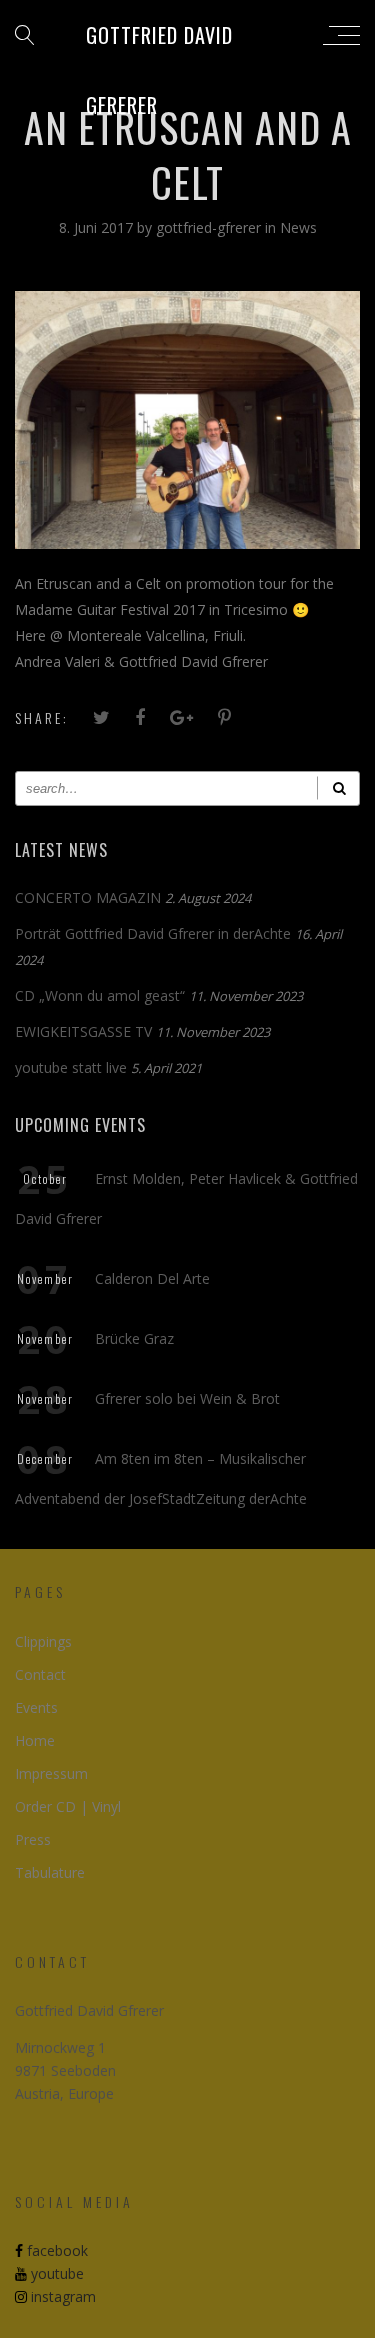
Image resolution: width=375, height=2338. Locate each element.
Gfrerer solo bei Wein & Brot (187, 1398)
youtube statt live (71, 1067)
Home (35, 1740)
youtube (55, 2273)
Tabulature (50, 1872)
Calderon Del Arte (152, 1278)
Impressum (51, 1773)
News (298, 227)
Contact (40, 1674)
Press (33, 1839)
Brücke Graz (134, 1338)
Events (36, 1707)
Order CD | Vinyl (68, 1806)
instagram (61, 2296)
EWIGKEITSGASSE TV (83, 1031)
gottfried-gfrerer (210, 227)
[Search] (338, 788)
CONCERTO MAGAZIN (88, 897)
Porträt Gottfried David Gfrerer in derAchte (153, 933)
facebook (55, 2250)
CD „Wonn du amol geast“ (100, 995)
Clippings (43, 1641)
